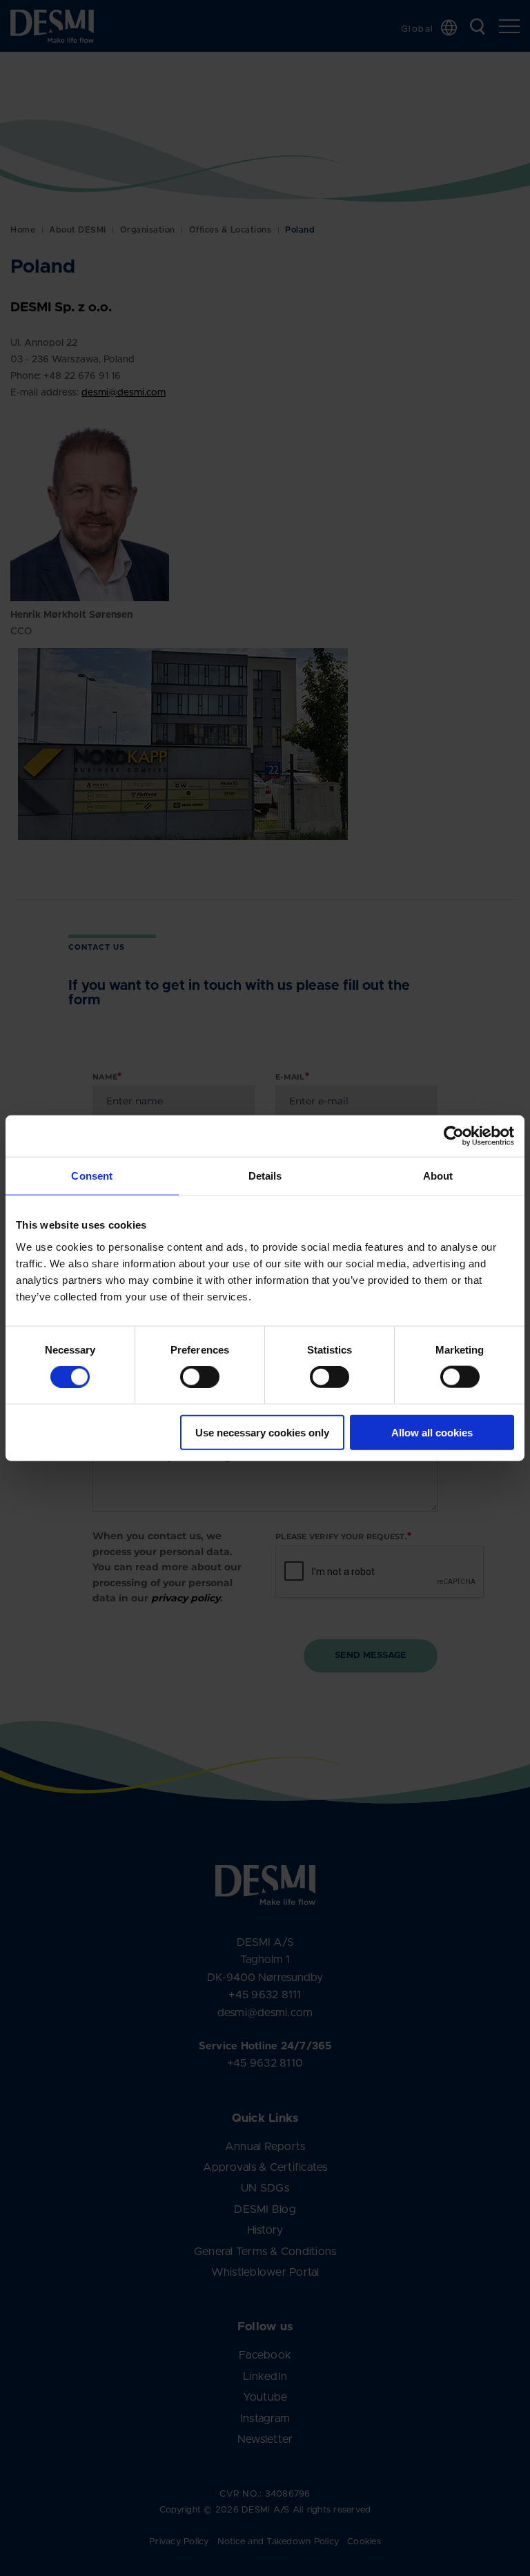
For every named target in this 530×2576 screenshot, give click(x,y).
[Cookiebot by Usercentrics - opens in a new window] (454, 1136)
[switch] (188, 1374)
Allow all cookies (432, 1432)
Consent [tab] (92, 1176)
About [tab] (438, 1176)
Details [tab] (265, 1176)
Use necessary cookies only (262, 1432)
